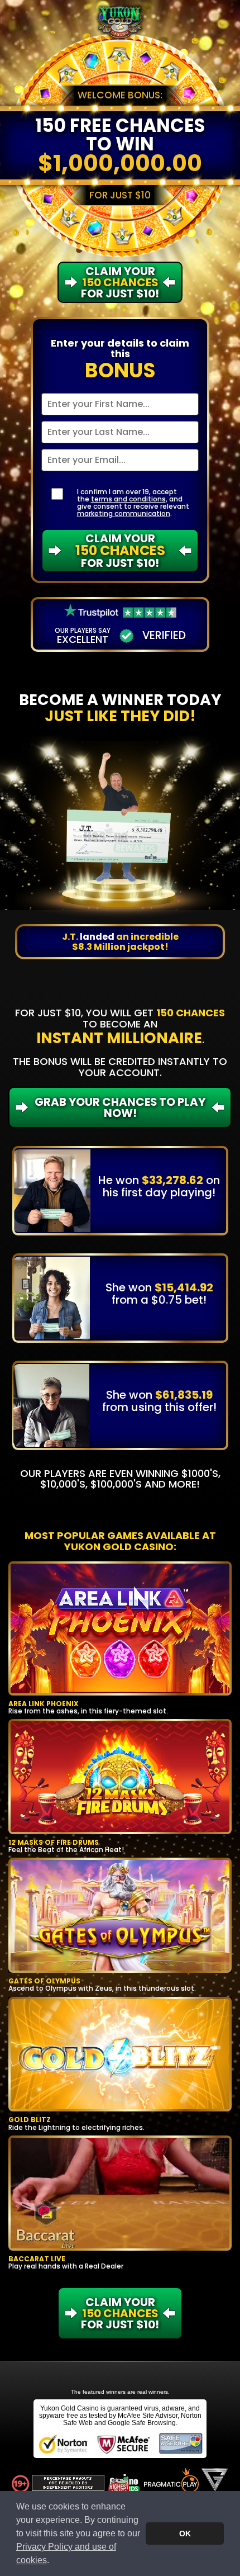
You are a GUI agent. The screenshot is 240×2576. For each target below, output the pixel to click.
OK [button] (185, 2534)
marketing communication (124, 513)
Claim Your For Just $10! (120, 551)
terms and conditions (128, 499)
